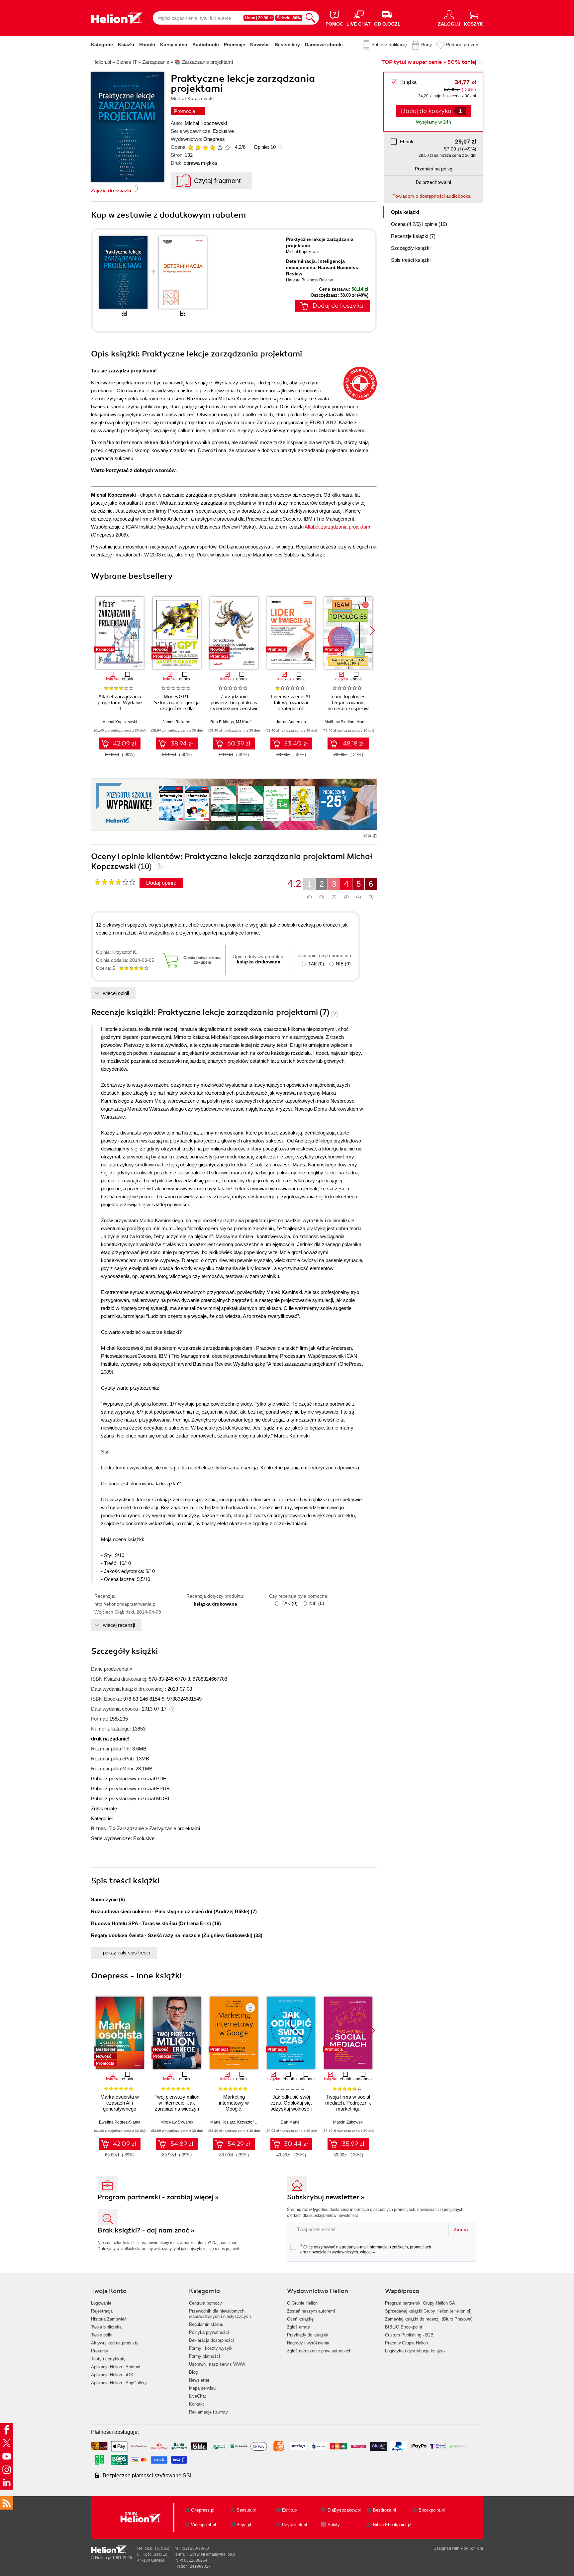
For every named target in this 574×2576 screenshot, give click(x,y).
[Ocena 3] (205, 148)
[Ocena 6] (227, 148)
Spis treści (411, 260)
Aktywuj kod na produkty (115, 2343)
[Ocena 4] (213, 148)
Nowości (260, 45)
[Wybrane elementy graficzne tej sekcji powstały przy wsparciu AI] (375, 836)
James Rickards (177, 722)
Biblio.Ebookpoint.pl (392, 2525)
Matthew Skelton (339, 722)
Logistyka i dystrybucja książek (415, 2351)
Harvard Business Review (309, 280)
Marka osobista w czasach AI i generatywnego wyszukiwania (120, 2106)
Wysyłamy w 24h (433, 122)
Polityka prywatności (209, 2332)
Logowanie (101, 2303)
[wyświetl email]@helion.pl (213, 2554)
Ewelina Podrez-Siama (120, 2122)
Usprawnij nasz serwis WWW (217, 2364)
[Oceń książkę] (210, 147)
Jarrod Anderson (291, 722)
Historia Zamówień (109, 2319)
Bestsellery (287, 45)
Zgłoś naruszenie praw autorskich (319, 2351)
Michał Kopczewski (206, 123)
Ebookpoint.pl (432, 2510)
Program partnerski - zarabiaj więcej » (158, 2197)
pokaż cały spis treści (127, 1953)
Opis (405, 212)
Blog (193, 2372)
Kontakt (196, 2404)
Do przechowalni (433, 182)
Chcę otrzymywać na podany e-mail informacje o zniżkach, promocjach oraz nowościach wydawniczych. (366, 2249)
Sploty (334, 2525)
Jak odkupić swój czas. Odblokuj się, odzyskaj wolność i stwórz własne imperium (291, 2109)
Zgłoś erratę (104, 1808)
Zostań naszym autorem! (311, 2311)
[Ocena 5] (220, 148)
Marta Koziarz (223, 2122)
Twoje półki (102, 2335)
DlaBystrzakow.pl (344, 2510)
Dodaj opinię (161, 883)
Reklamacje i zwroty (208, 2412)
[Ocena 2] (198, 148)
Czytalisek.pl (294, 2525)
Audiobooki (206, 45)
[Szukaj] (311, 18)
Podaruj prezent (463, 45)
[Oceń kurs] (115, 882)
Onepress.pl (203, 2510)
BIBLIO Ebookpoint (404, 2327)
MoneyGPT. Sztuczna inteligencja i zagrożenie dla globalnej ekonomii (177, 705)
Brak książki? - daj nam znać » (146, 2230)
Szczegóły (411, 248)
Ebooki (147, 45)
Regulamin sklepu (206, 2324)
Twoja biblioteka (106, 2327)
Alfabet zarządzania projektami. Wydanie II (120, 702)
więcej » (368, 2252)
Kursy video (174, 45)
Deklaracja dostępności (211, 2340)
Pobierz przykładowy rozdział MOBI (130, 1798)
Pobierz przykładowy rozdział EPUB (130, 1788)
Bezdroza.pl (384, 2510)
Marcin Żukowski (348, 2122)
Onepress (214, 139)
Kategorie (102, 45)
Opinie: (265, 147)
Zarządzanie (130, 1828)
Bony (427, 45)
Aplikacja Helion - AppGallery (119, 2383)
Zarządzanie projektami (175, 1828)
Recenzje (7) (413, 236)
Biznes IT (101, 1828)
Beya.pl (244, 2525)
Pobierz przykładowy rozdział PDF (129, 1779)
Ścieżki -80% (289, 18)
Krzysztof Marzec (252, 2122)
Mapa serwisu (202, 2388)
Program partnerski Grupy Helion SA (420, 2303)
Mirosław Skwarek (177, 2122)
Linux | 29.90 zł (259, 18)
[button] (372, 631)
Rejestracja (102, 2311)
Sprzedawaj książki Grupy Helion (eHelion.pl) (428, 2311)
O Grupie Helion (302, 2303)
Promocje (235, 45)
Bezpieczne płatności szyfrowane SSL (148, 2476)
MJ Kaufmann (248, 722)
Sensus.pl (246, 2510)
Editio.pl (290, 2510)
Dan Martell (291, 2122)
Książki (126, 45)
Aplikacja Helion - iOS (112, 2375)
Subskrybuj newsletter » (326, 2197)
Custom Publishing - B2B (409, 2335)
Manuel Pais (368, 722)
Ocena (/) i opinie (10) (419, 224)
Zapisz (461, 2229)
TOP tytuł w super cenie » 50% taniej (429, 62)
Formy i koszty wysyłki (211, 2348)
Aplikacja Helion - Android (116, 2367)
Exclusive (223, 131)
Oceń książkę (300, 2319)
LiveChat (197, 2396)
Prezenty (100, 2351)
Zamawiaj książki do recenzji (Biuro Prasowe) (429, 2319)
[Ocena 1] (191, 148)
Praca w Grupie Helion (406, 2343)
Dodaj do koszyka (338, 306)
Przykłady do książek (308, 2335)
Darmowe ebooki (324, 45)
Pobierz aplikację (389, 45)
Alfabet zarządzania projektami (338, 527)
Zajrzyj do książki (111, 191)
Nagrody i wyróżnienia (308, 2343)
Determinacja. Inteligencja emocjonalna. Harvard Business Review (322, 267)
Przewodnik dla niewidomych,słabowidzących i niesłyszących (220, 2314)
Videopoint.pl (203, 2525)
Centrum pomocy (205, 2303)
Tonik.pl (476, 2548)
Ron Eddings (222, 722)
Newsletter (199, 2380)
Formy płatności (204, 2356)
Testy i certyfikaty (108, 2359)
